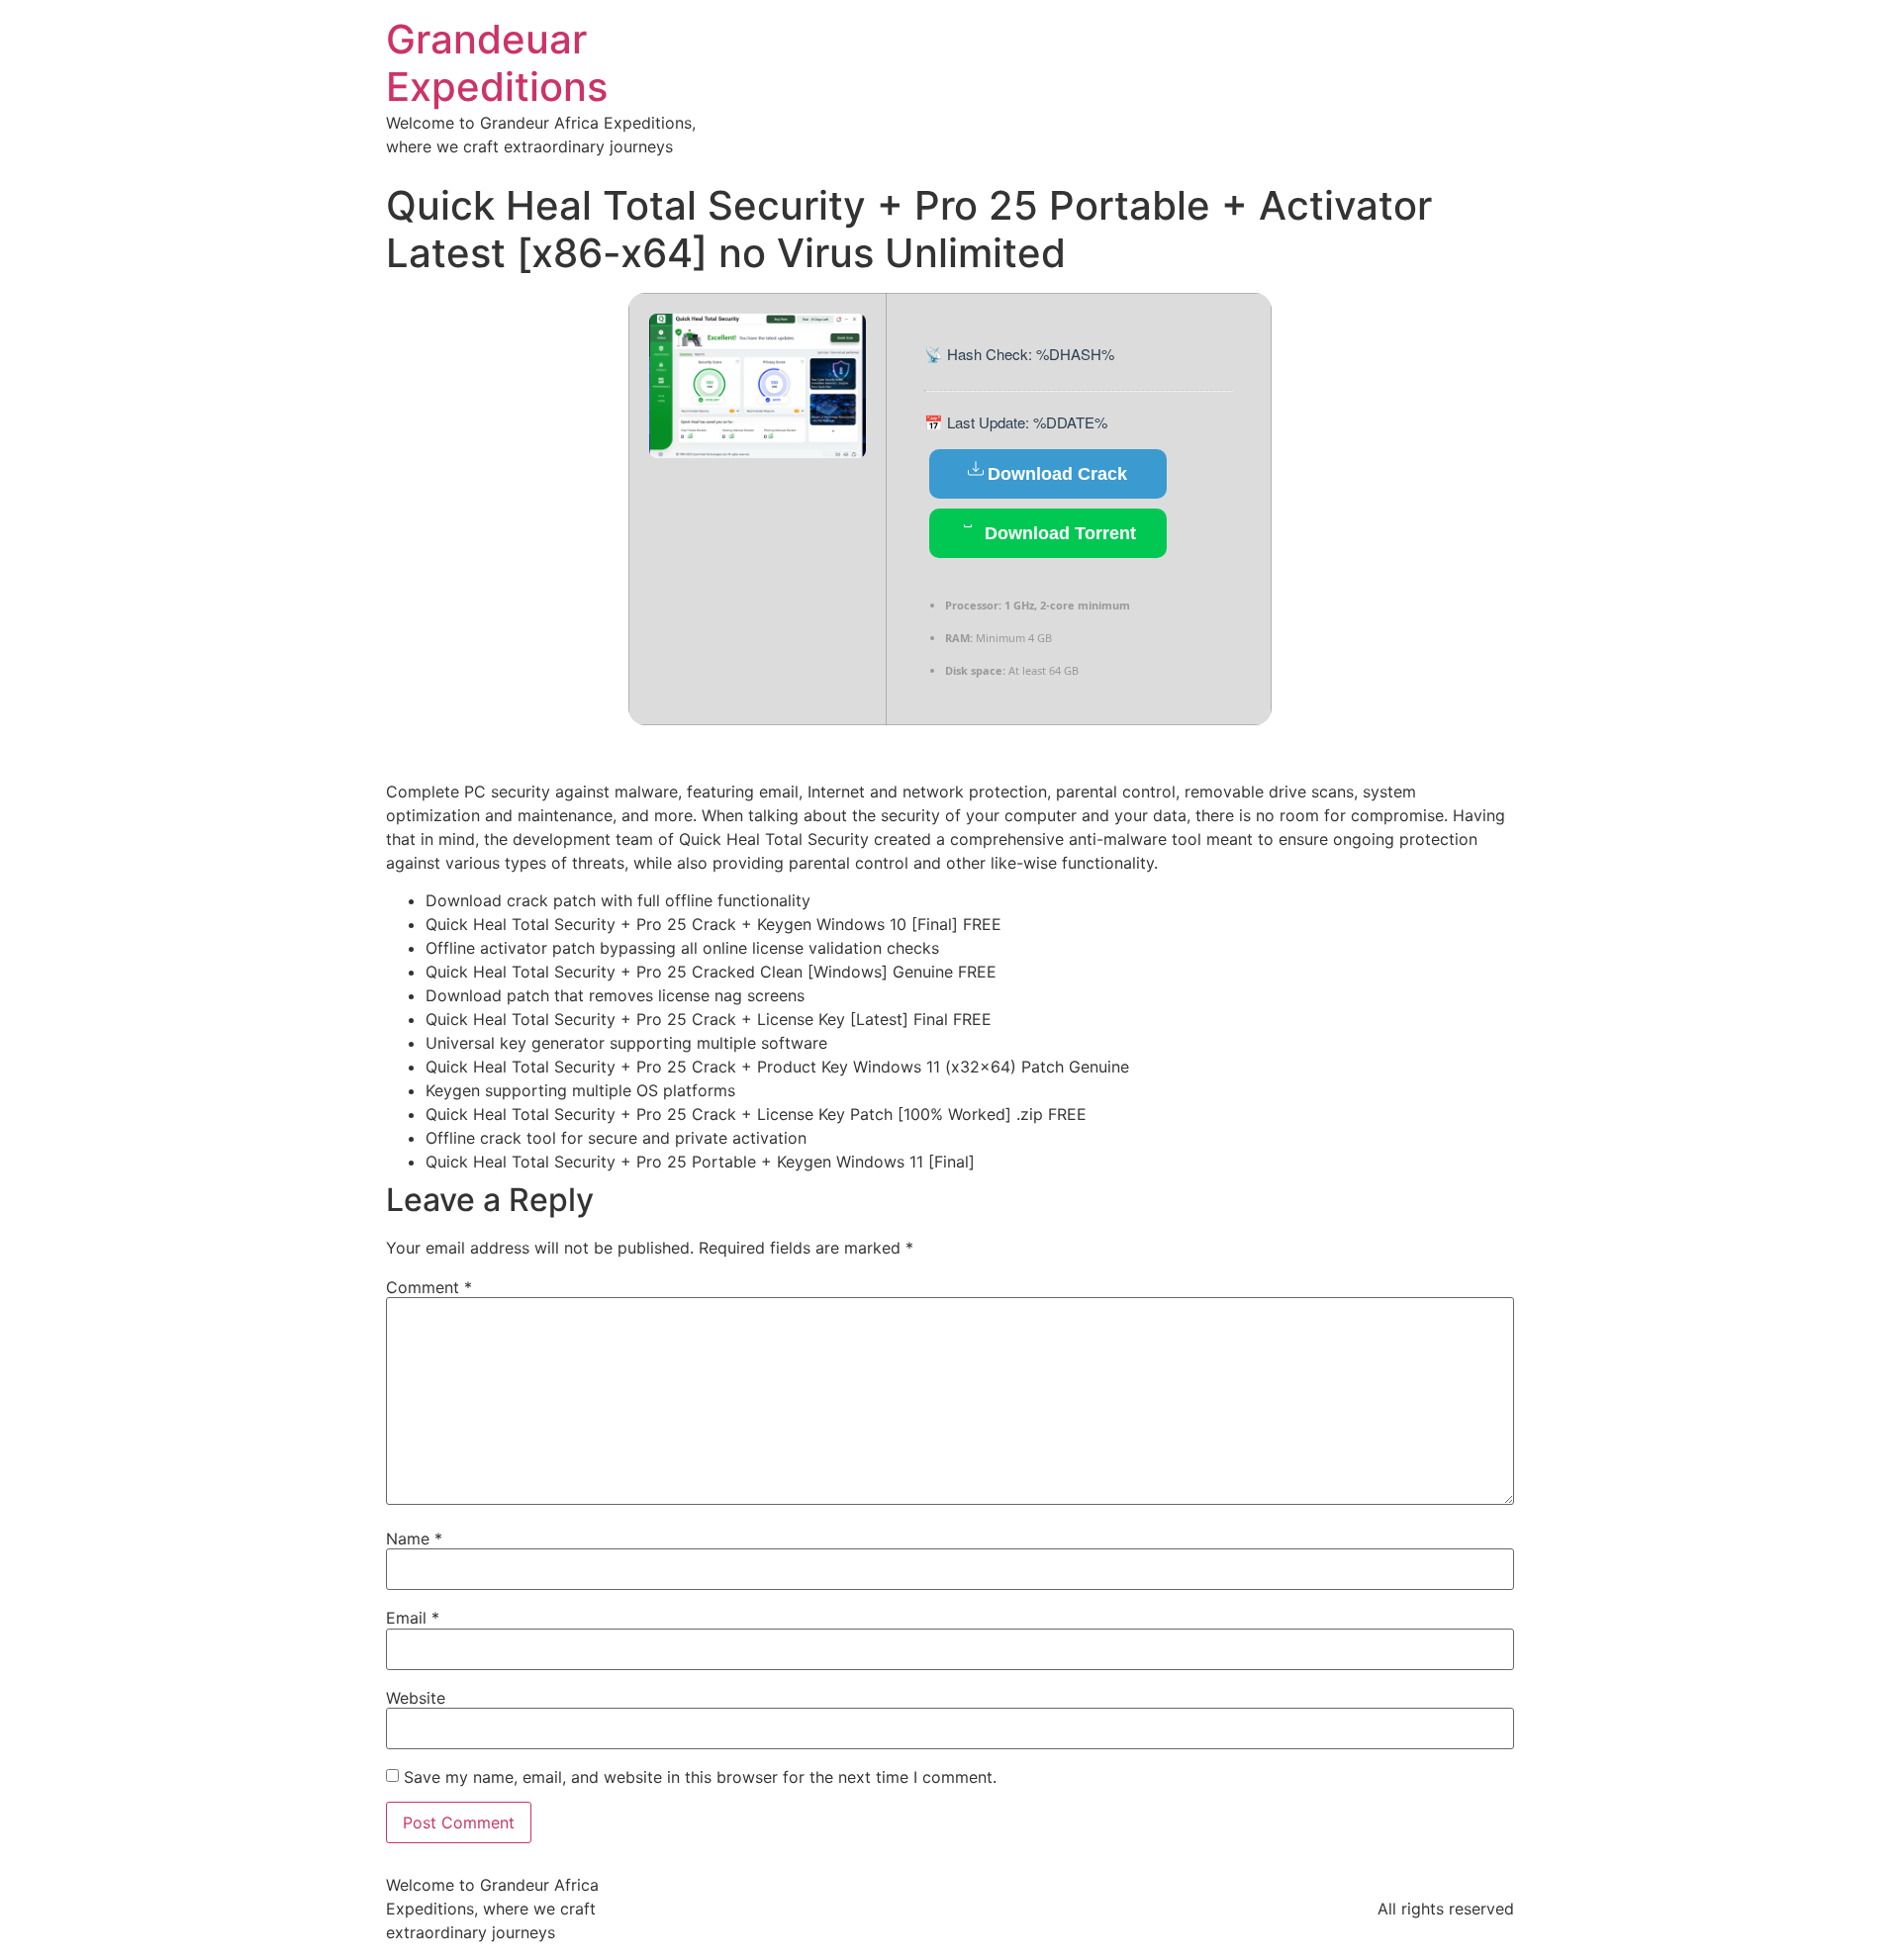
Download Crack (1057, 474)
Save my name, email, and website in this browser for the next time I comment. (700, 1777)
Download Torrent (1058, 533)
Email (413, 1618)
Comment (429, 1287)
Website (416, 1698)
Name (414, 1539)
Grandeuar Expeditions (497, 63)
